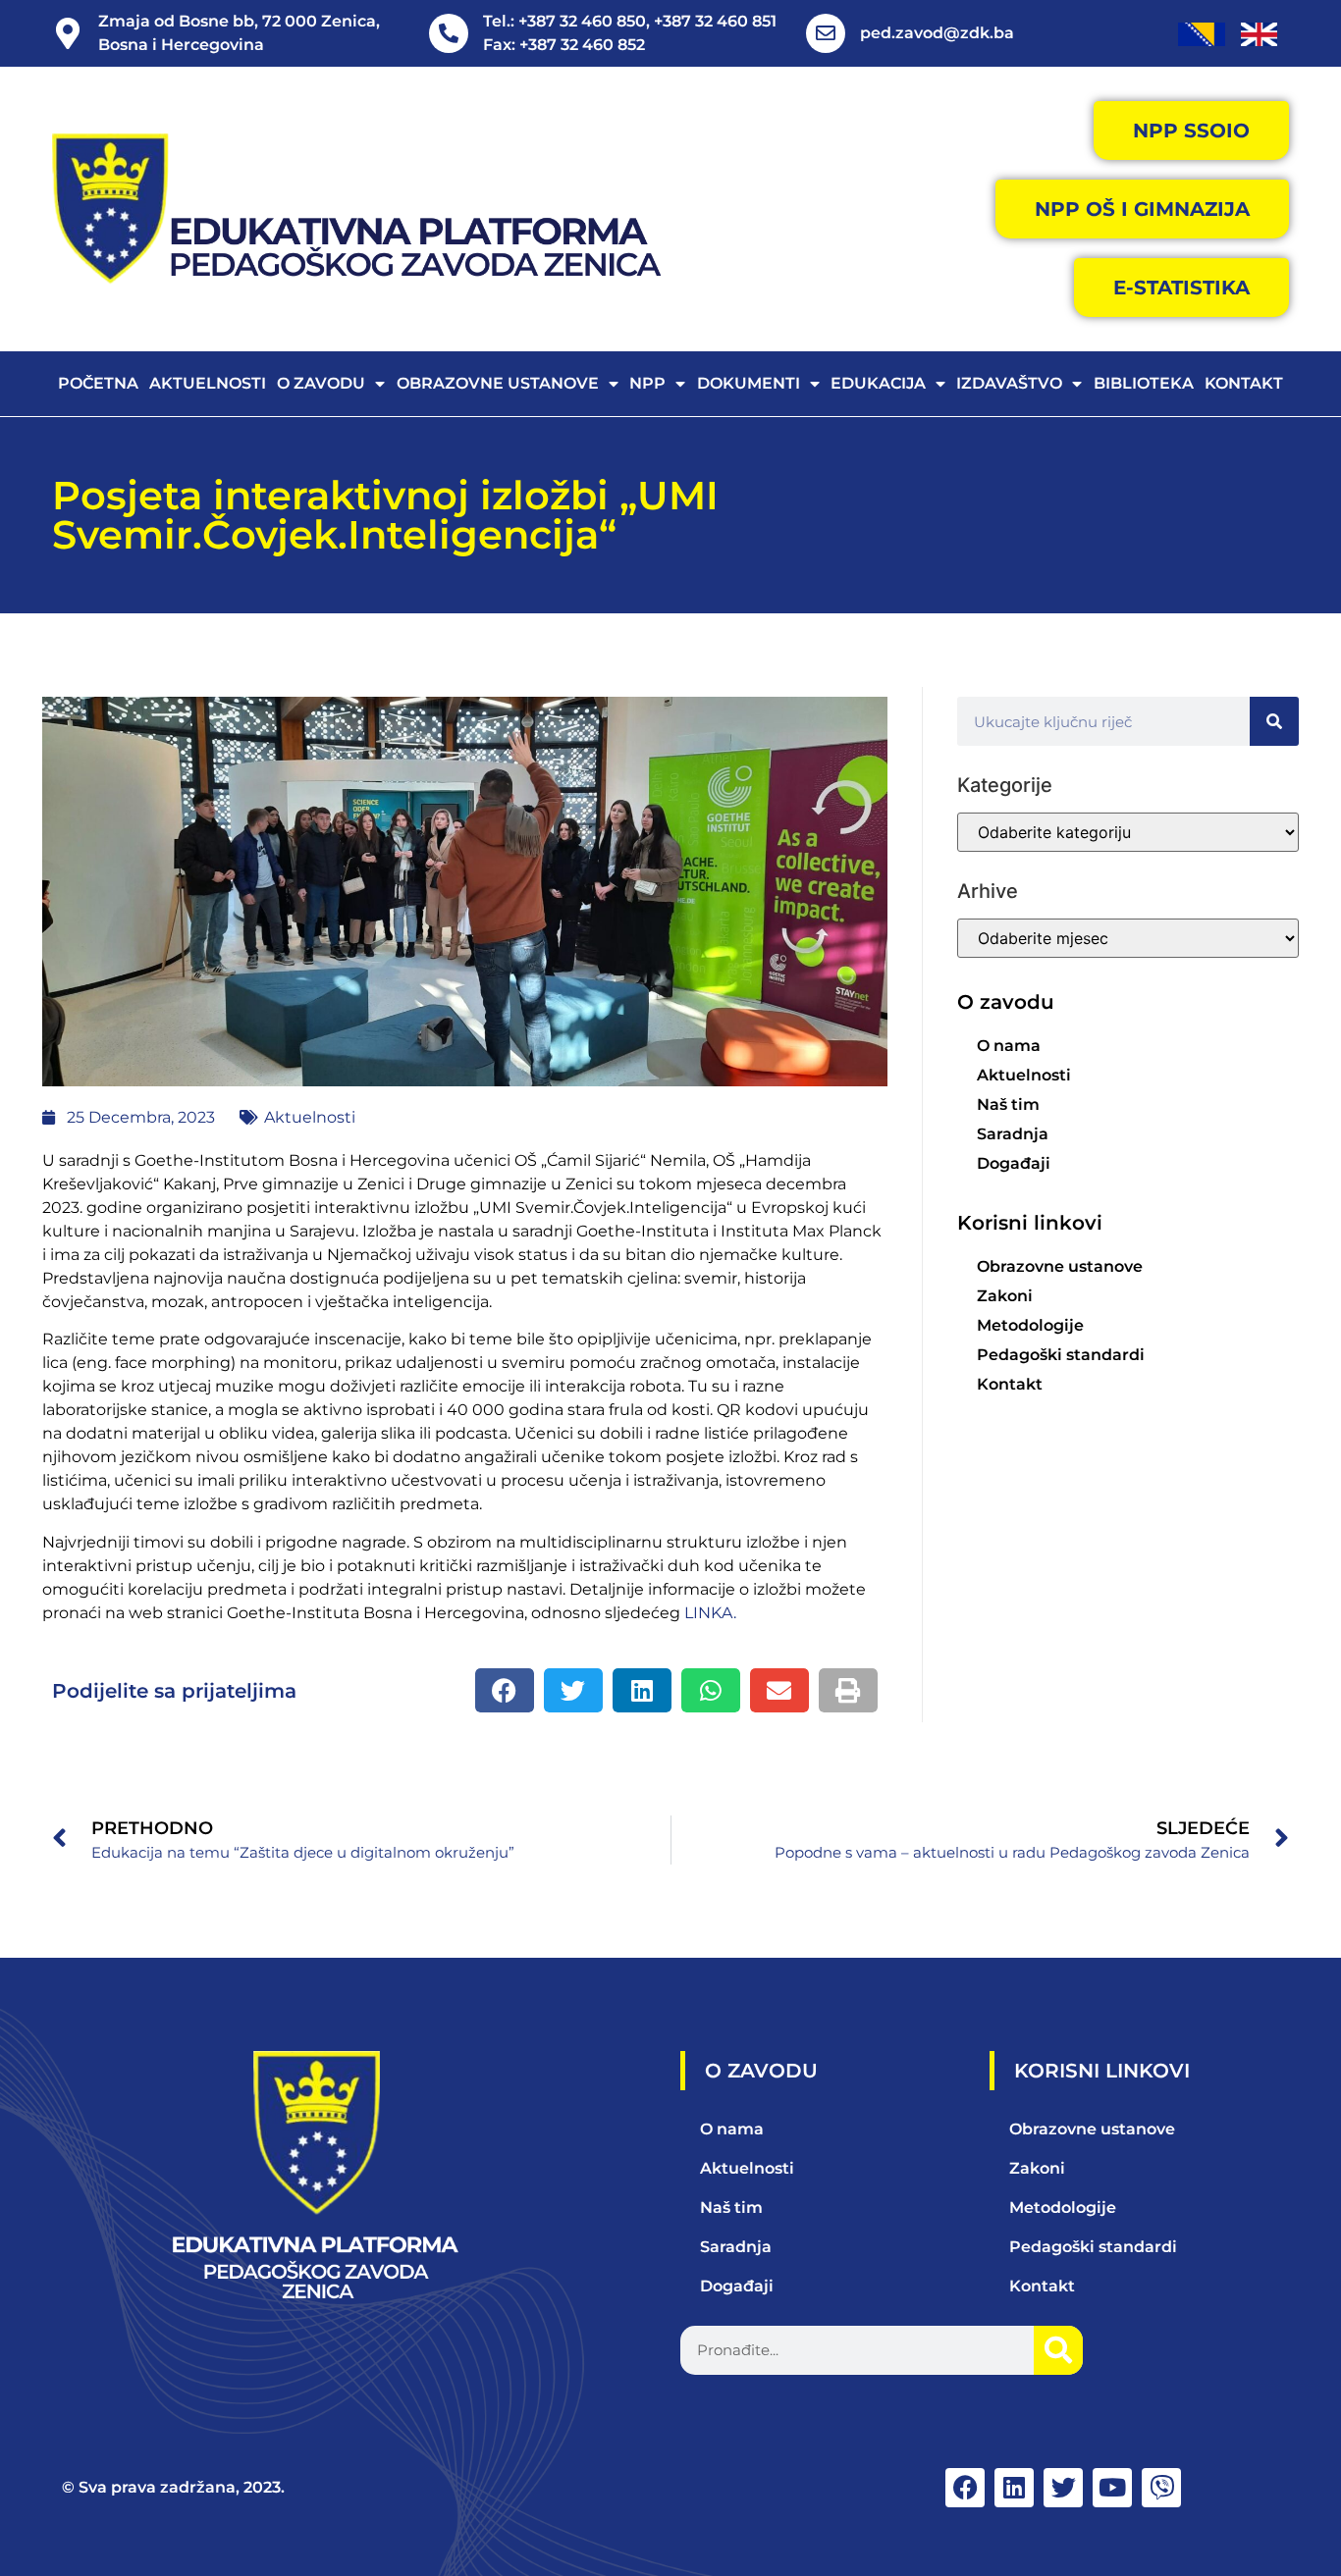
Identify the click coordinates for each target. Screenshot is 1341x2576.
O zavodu (321, 383)
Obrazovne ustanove (498, 383)
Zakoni (1005, 1296)
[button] (505, 1690)
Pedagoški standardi (1061, 1355)
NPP (647, 383)
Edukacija (878, 383)
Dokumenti (749, 383)
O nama (1009, 1046)
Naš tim (1008, 1104)
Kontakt (1244, 383)
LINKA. (710, 1613)
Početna (98, 383)
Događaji (1014, 1163)
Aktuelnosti (208, 383)
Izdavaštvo (1009, 383)
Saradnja (1013, 1134)
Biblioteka (1144, 383)
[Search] (1274, 721)
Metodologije (1030, 1325)
